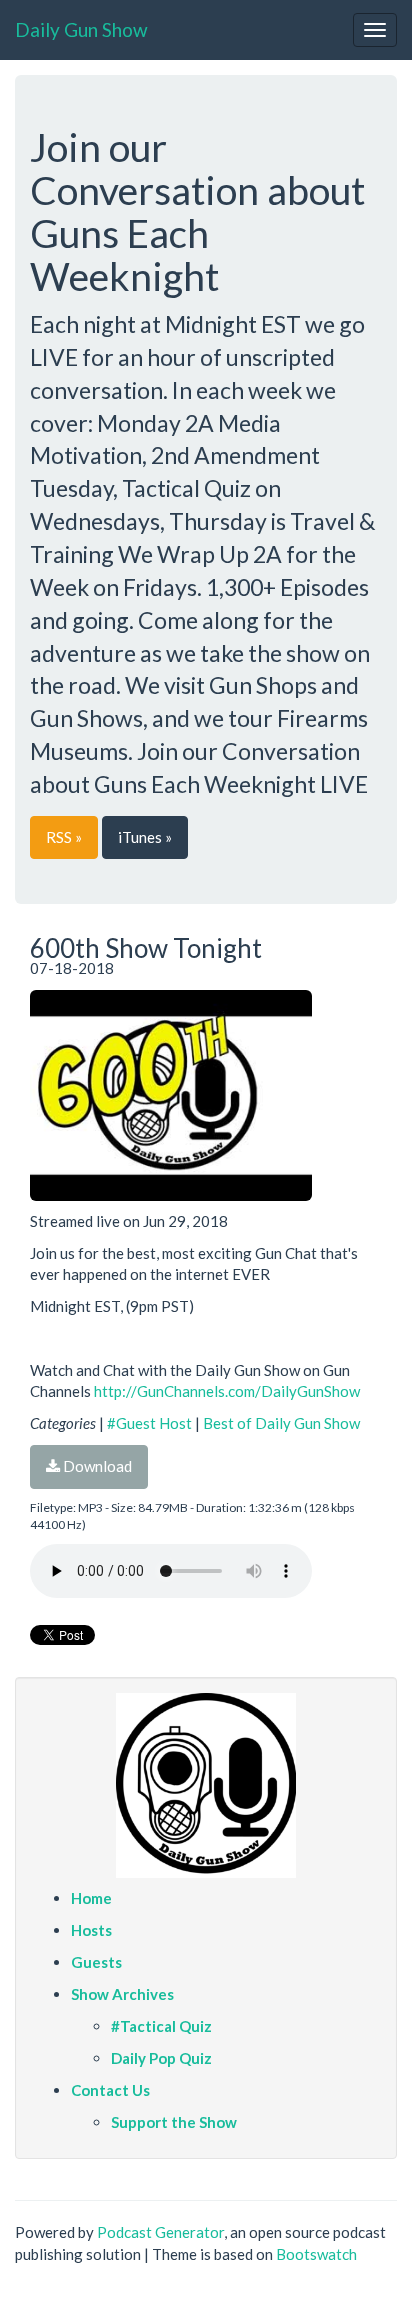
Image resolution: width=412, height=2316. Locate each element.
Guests (96, 1962)
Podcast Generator (160, 2232)
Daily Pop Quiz (161, 2058)
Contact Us (110, 2090)
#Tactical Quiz (161, 2026)
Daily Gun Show (81, 29)
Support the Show (174, 2122)
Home (91, 1898)
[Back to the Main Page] (206, 1785)
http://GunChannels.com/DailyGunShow (227, 1391)
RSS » (64, 837)
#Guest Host (149, 1423)
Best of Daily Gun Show (281, 1423)
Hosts (91, 1930)
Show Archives (122, 1994)
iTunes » (145, 837)
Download (96, 1466)
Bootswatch (316, 2254)
